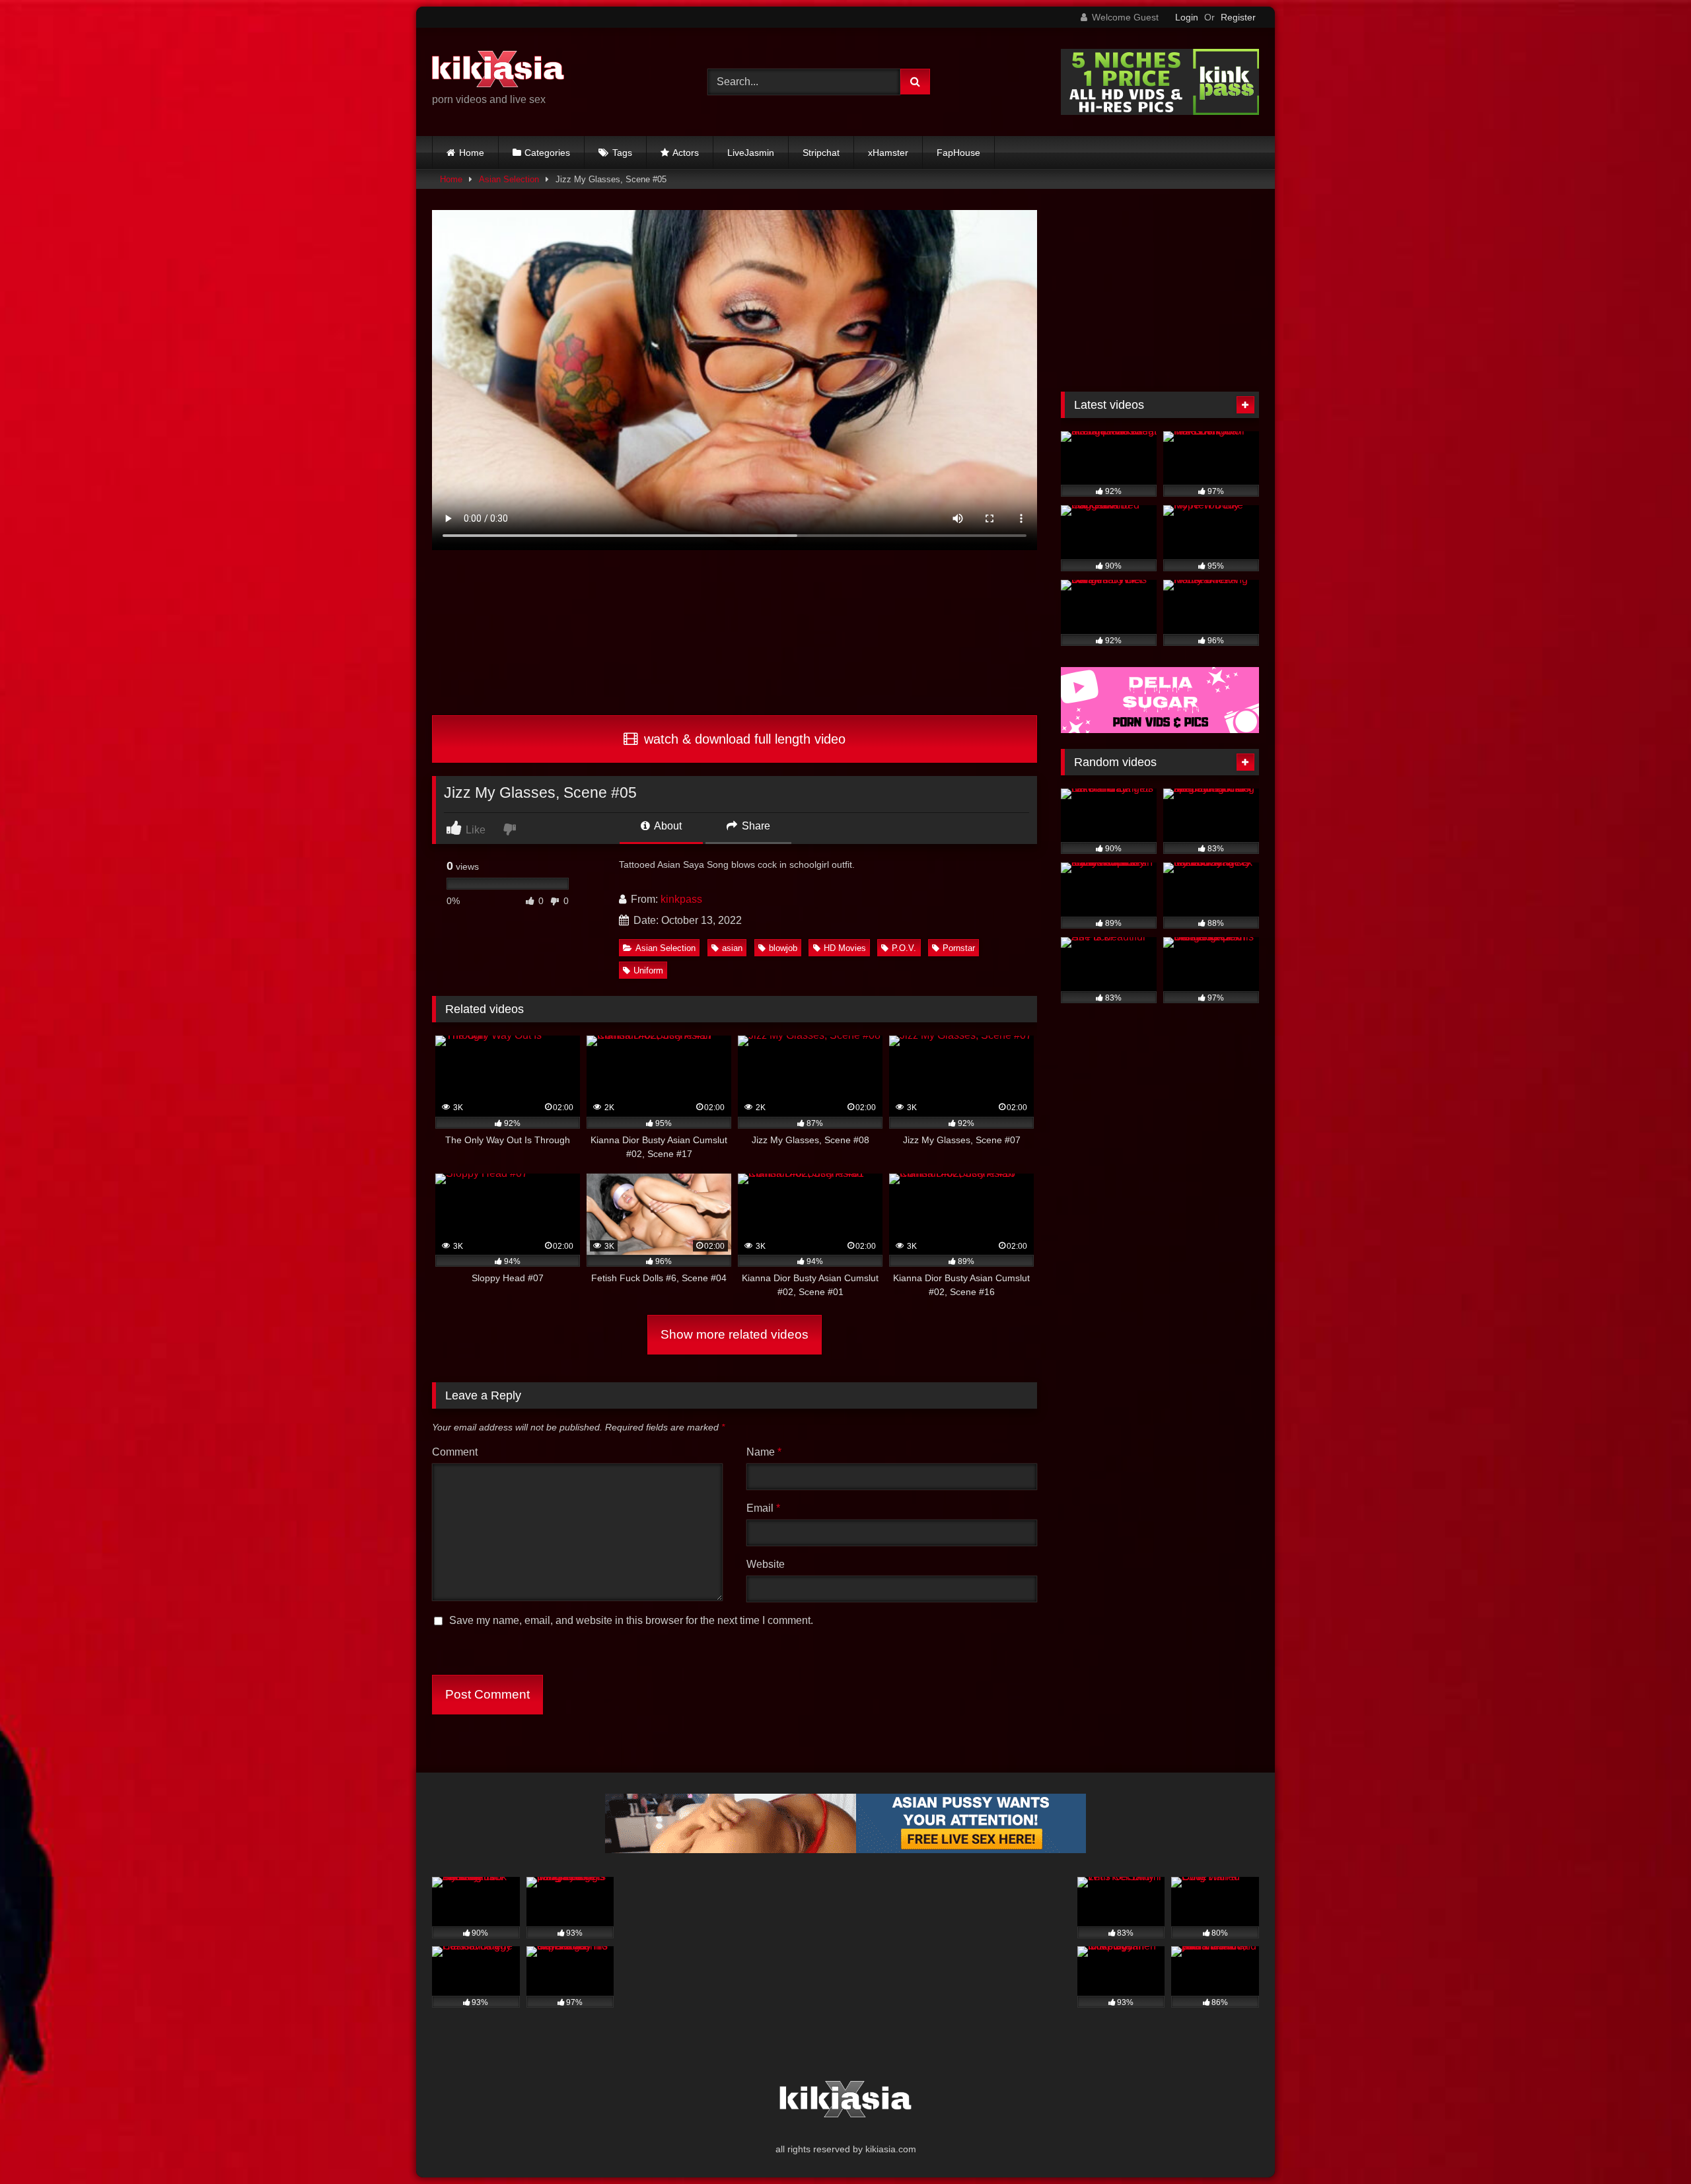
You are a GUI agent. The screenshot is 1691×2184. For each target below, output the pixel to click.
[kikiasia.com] (498, 71)
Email (763, 1508)
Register (1238, 17)
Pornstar (959, 948)
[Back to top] (1650, 2145)
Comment (455, 1452)
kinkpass (681, 899)
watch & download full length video (743, 739)
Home (472, 153)
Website (766, 1564)
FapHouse (958, 153)
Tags (622, 153)
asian (732, 948)
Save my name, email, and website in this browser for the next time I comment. (631, 1620)
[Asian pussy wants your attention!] (845, 1849)
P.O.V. (904, 948)
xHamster (888, 153)
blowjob (783, 948)
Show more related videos (735, 1334)
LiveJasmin (751, 153)
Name (764, 1452)
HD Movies (845, 948)
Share (755, 826)
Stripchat (821, 153)
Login (1187, 17)
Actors (686, 153)
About (667, 826)
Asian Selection (509, 179)
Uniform (648, 970)
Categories (547, 153)
